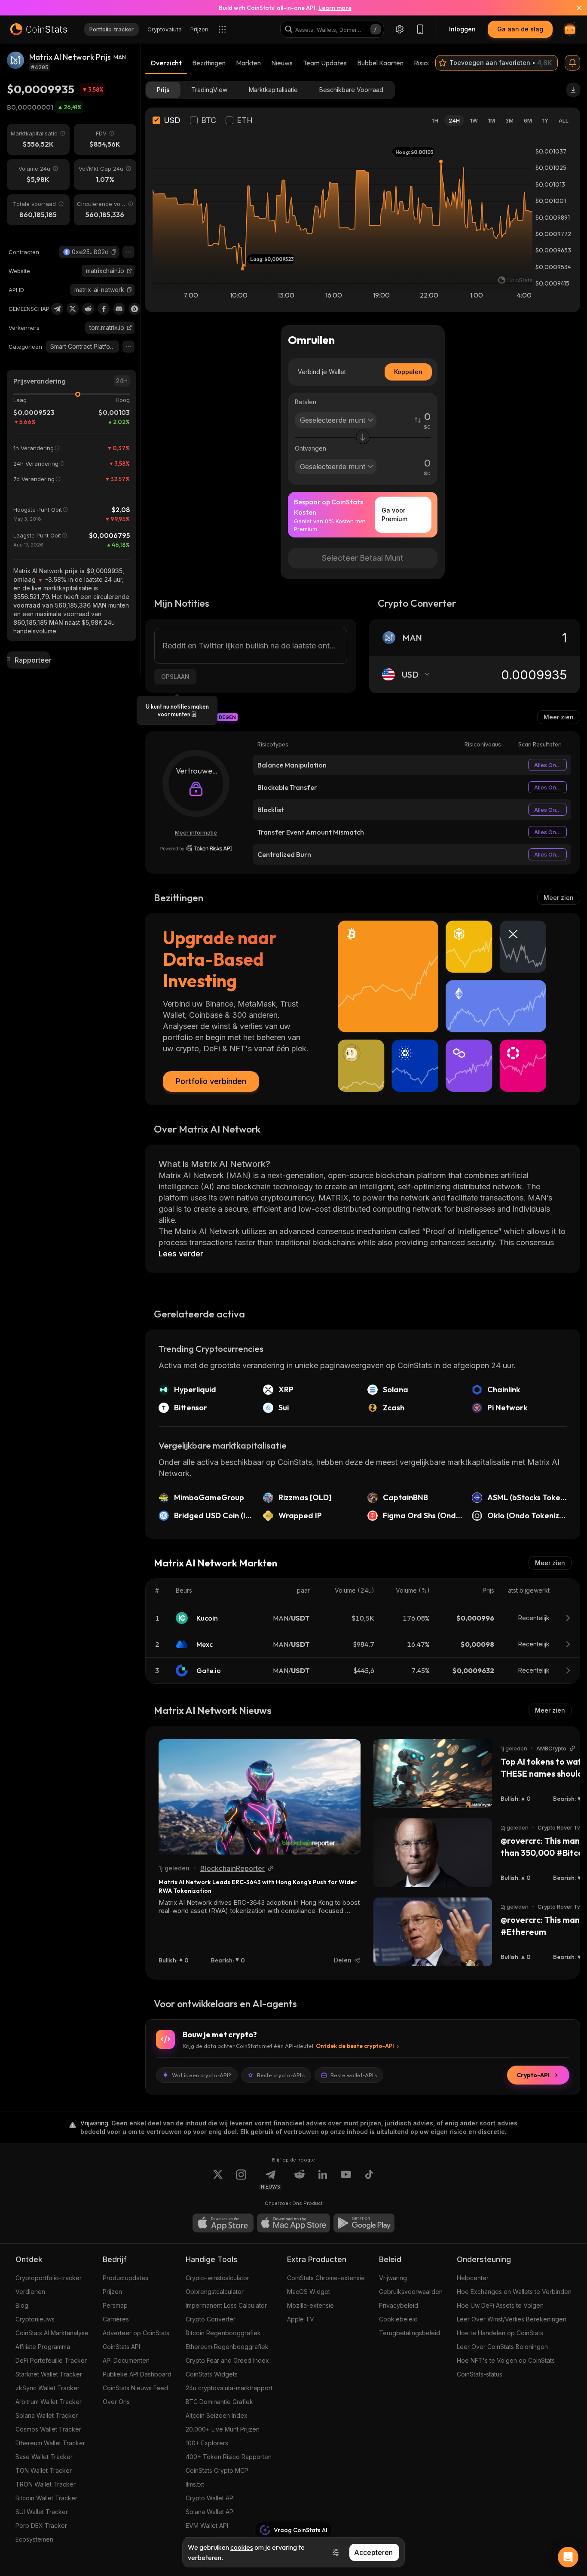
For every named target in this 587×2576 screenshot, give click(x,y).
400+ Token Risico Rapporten (229, 2457)
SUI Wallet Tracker (42, 2512)
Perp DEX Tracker (41, 2525)
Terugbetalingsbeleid (410, 2333)
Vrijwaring (393, 2278)
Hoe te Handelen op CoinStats (500, 2333)
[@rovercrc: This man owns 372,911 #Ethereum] (433, 1932)
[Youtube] (346, 2180)
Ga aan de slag (520, 29)
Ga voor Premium (394, 514)
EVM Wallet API (207, 2525)
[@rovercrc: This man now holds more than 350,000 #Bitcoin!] (433, 1853)
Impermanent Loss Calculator (226, 2305)
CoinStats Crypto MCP (217, 2470)
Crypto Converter (211, 2319)
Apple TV (301, 2319)
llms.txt (195, 2484)
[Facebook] (104, 309)
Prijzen (112, 2292)
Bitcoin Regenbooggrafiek (223, 2333)
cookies (242, 2547)
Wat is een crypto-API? (202, 2075)
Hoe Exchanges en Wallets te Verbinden (514, 2292)
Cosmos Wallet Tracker (48, 2429)
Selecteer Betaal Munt (363, 558)
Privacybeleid (399, 2305)
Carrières (116, 2319)
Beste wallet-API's (354, 2075)
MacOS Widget (309, 2292)
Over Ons (116, 2402)
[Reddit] (88, 309)
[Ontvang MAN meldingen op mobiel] (572, 63)
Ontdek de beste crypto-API (355, 2046)
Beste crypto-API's (281, 2075)
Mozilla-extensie (310, 2305)
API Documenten (126, 2360)
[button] (114, 252)
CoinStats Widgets (212, 2374)
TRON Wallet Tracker (46, 2484)
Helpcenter (473, 2278)
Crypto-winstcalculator (217, 2278)
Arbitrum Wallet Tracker (49, 2402)
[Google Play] (364, 2223)
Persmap (115, 2305)
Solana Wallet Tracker (47, 2415)
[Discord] (119, 309)
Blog (22, 2305)
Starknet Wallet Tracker (49, 2374)
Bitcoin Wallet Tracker (46, 2498)
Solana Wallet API (210, 2512)
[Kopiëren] (114, 252)
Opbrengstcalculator (215, 2292)
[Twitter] (73, 309)
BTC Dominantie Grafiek (219, 2402)
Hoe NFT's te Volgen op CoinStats (506, 2360)
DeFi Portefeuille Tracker (51, 2360)
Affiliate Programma (43, 2347)
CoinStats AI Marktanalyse (52, 2333)
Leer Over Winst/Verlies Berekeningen (512, 2319)
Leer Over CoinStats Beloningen (502, 2347)
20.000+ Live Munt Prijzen (223, 2429)
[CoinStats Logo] (39, 29)
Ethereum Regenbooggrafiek (227, 2347)
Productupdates (125, 2278)
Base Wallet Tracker (44, 2457)
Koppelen (408, 372)
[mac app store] (293, 2223)
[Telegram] (57, 309)
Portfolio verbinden (211, 1081)
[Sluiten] (574, 8)
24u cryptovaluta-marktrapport (229, 2388)
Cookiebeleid (398, 2319)
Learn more (335, 8)
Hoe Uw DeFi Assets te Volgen (500, 2305)
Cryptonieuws (35, 2319)
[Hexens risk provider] (196, 848)
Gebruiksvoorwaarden (411, 2292)
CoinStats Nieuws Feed (135, 2388)
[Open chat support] (568, 2557)
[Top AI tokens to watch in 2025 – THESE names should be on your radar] (433, 1774)
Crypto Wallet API (210, 2498)
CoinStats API (121, 2347)
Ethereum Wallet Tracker (50, 2443)
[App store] (223, 2223)
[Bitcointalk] (135, 309)
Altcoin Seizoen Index (217, 2415)
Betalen (306, 402)
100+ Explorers (207, 2443)
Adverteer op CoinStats (136, 2333)
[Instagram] (241, 2180)
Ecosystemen (34, 2539)
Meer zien (559, 717)
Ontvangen (310, 448)
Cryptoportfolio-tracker (49, 2278)
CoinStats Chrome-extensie (326, 2278)
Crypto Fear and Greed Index (227, 2360)
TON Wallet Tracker (44, 2470)
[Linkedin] (323, 2180)
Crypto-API (533, 2075)
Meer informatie (196, 832)
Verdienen (30, 2292)
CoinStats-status (480, 2374)
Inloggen (462, 29)
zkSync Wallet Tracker (47, 2388)
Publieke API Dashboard (137, 2374)
